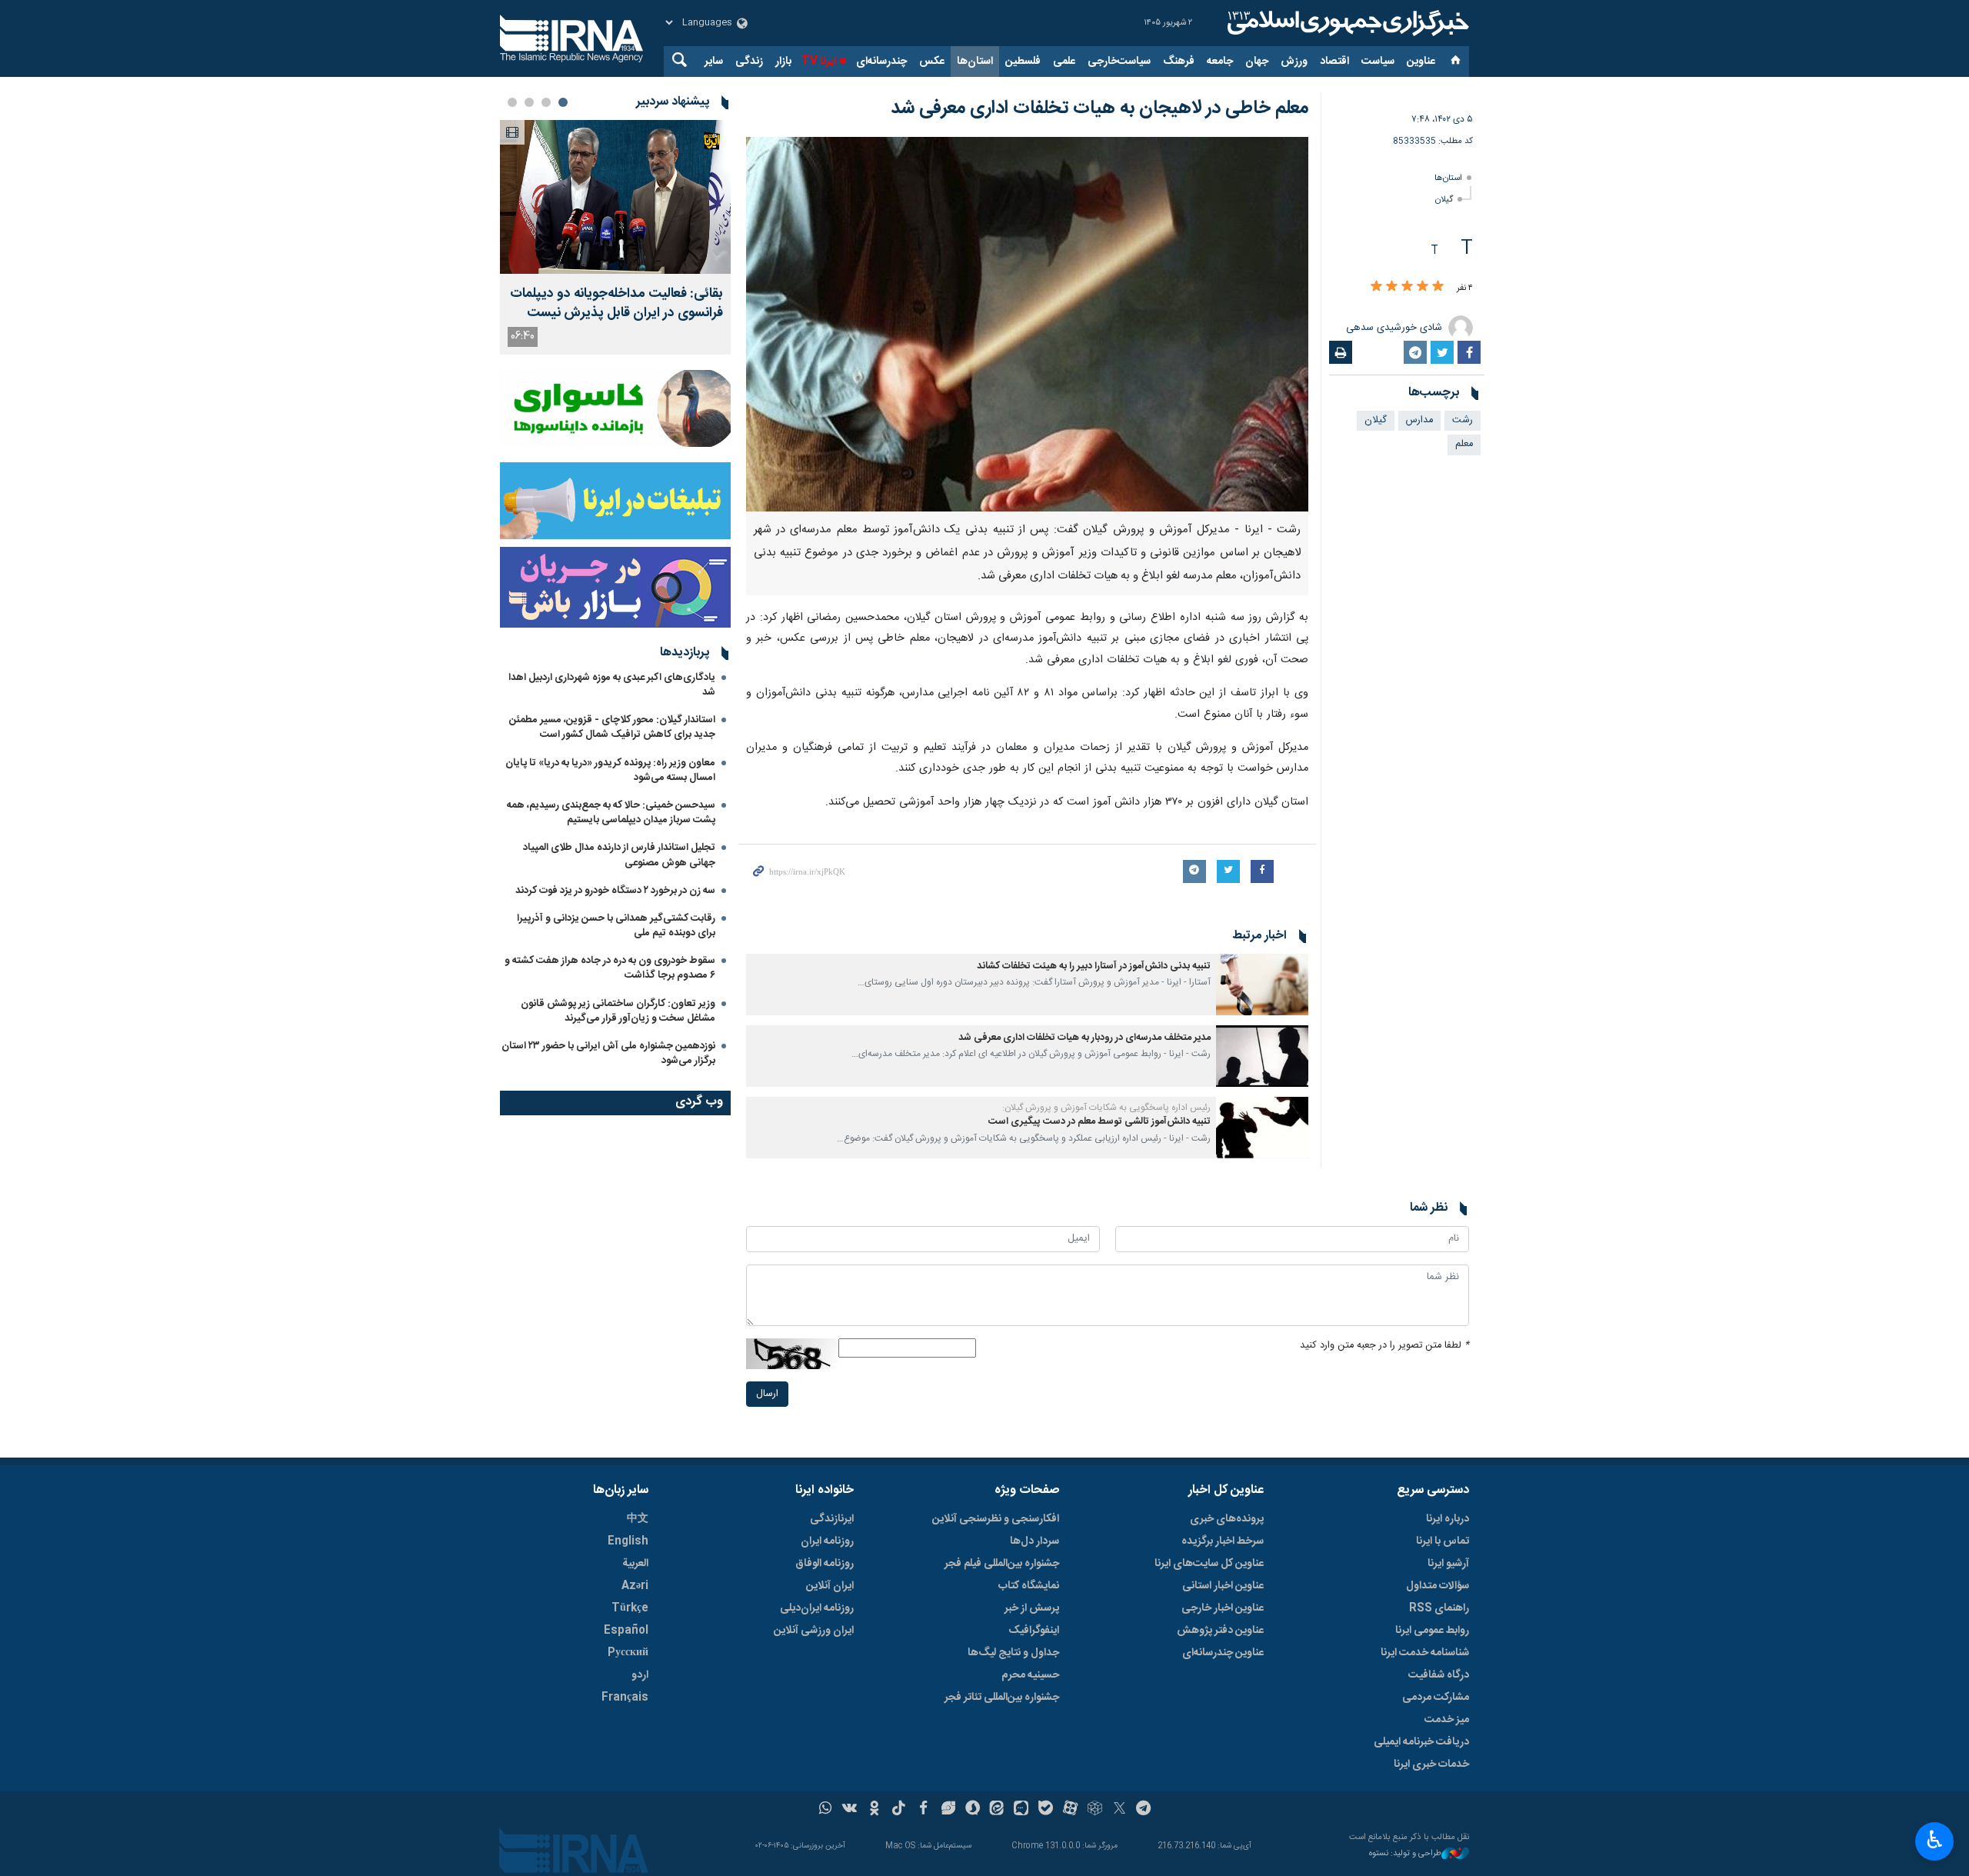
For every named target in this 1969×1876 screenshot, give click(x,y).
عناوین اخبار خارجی (1223, 1608)
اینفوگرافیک (1034, 1631)
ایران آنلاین (830, 1586)
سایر (714, 62)
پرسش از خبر (1032, 1608)
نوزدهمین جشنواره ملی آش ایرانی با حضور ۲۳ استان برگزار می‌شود (608, 1053)
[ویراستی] (948, 1810)
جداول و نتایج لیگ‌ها (1013, 1653)
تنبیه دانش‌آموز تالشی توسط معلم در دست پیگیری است (1099, 1122)
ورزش (1294, 62)
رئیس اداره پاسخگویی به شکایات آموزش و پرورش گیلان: (1106, 1108)
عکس (932, 62)
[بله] (1046, 1810)
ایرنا (1346, 23)
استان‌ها (975, 62)
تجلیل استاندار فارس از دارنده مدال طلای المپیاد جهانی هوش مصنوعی (619, 855)
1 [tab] (563, 102)
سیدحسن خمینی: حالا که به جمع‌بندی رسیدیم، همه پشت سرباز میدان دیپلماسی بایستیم (611, 813)
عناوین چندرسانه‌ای (1223, 1653)
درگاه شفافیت (1439, 1675)
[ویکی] (850, 1810)
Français (625, 1698)
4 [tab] (512, 102)
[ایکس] (1119, 1810)
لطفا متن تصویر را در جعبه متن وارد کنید (1384, 1346)
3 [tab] (529, 102)
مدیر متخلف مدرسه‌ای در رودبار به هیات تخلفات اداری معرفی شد (1084, 1038)
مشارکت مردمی (1436, 1698)
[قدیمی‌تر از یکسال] (1262, 985)
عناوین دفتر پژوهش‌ (1220, 1631)
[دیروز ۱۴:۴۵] (615, 197)
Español (626, 1631)
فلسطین (1023, 62)
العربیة (635, 1564)
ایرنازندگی (832, 1519)
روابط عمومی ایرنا (1432, 1631)
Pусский (628, 1653)
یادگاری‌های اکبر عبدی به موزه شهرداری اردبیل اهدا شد (612, 685)
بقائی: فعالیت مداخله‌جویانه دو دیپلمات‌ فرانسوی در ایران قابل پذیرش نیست (616, 304)
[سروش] (973, 1810)
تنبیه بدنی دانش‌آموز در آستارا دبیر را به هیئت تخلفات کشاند (1094, 966)
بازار (783, 62)
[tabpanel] (615, 237)
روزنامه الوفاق (825, 1564)
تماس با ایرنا (1443, 1541)
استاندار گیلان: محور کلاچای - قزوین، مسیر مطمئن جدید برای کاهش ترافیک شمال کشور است (612, 727)
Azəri (635, 1586)
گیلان (1444, 200)
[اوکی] (874, 1810)
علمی (1064, 62)
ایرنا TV (819, 62)
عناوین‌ (1421, 62)
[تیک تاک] (899, 1810)
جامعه (1220, 62)
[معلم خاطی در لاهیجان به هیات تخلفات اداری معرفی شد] (1027, 324)
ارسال (767, 1394)
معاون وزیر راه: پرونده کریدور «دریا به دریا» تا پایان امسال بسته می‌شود (610, 770)
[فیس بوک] (923, 1810)
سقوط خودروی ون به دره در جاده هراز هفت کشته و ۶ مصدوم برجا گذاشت (610, 968)
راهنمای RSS (1439, 1608)
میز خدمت (1447, 1720)
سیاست (1378, 62)
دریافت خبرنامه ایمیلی (1421, 1742)
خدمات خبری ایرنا (1431, 1764)
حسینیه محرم (1030, 1675)
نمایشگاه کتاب (1029, 1586)
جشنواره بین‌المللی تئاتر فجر (1002, 1698)
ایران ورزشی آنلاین (814, 1631)
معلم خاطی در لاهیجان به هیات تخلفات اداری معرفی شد (1099, 108)
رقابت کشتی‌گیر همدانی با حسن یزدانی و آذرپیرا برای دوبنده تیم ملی (616, 926)
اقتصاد (1334, 62)
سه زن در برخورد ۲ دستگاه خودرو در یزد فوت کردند (615, 891)
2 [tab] (546, 102)
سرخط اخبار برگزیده (1223, 1541)
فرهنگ (1179, 62)
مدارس (1419, 420)
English (628, 1541)
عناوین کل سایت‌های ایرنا (1209, 1564)
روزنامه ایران (827, 1541)
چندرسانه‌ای (881, 62)
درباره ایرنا (1448, 1519)
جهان (1257, 62)
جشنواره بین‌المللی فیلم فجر (1002, 1564)
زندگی (749, 62)
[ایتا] (997, 1810)
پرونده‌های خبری (1227, 1519)
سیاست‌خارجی (1119, 62)
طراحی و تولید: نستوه (1405, 1854)
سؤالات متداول (1438, 1586)
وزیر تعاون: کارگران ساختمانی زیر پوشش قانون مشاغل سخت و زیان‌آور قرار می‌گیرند (618, 1011)
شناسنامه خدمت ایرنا (1425, 1653)
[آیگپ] (1021, 1810)
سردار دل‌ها (1034, 1541)
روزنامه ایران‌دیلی (817, 1608)
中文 (638, 1519)
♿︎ (1935, 1840)
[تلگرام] (1144, 1810)
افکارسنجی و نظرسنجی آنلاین (996, 1519)
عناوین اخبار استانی (1223, 1586)
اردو (640, 1675)
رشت (1463, 420)
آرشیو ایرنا (1448, 1564)
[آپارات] (1070, 1810)
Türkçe (630, 1608)
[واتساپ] (826, 1810)
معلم (1464, 444)
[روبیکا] (1095, 1810)
